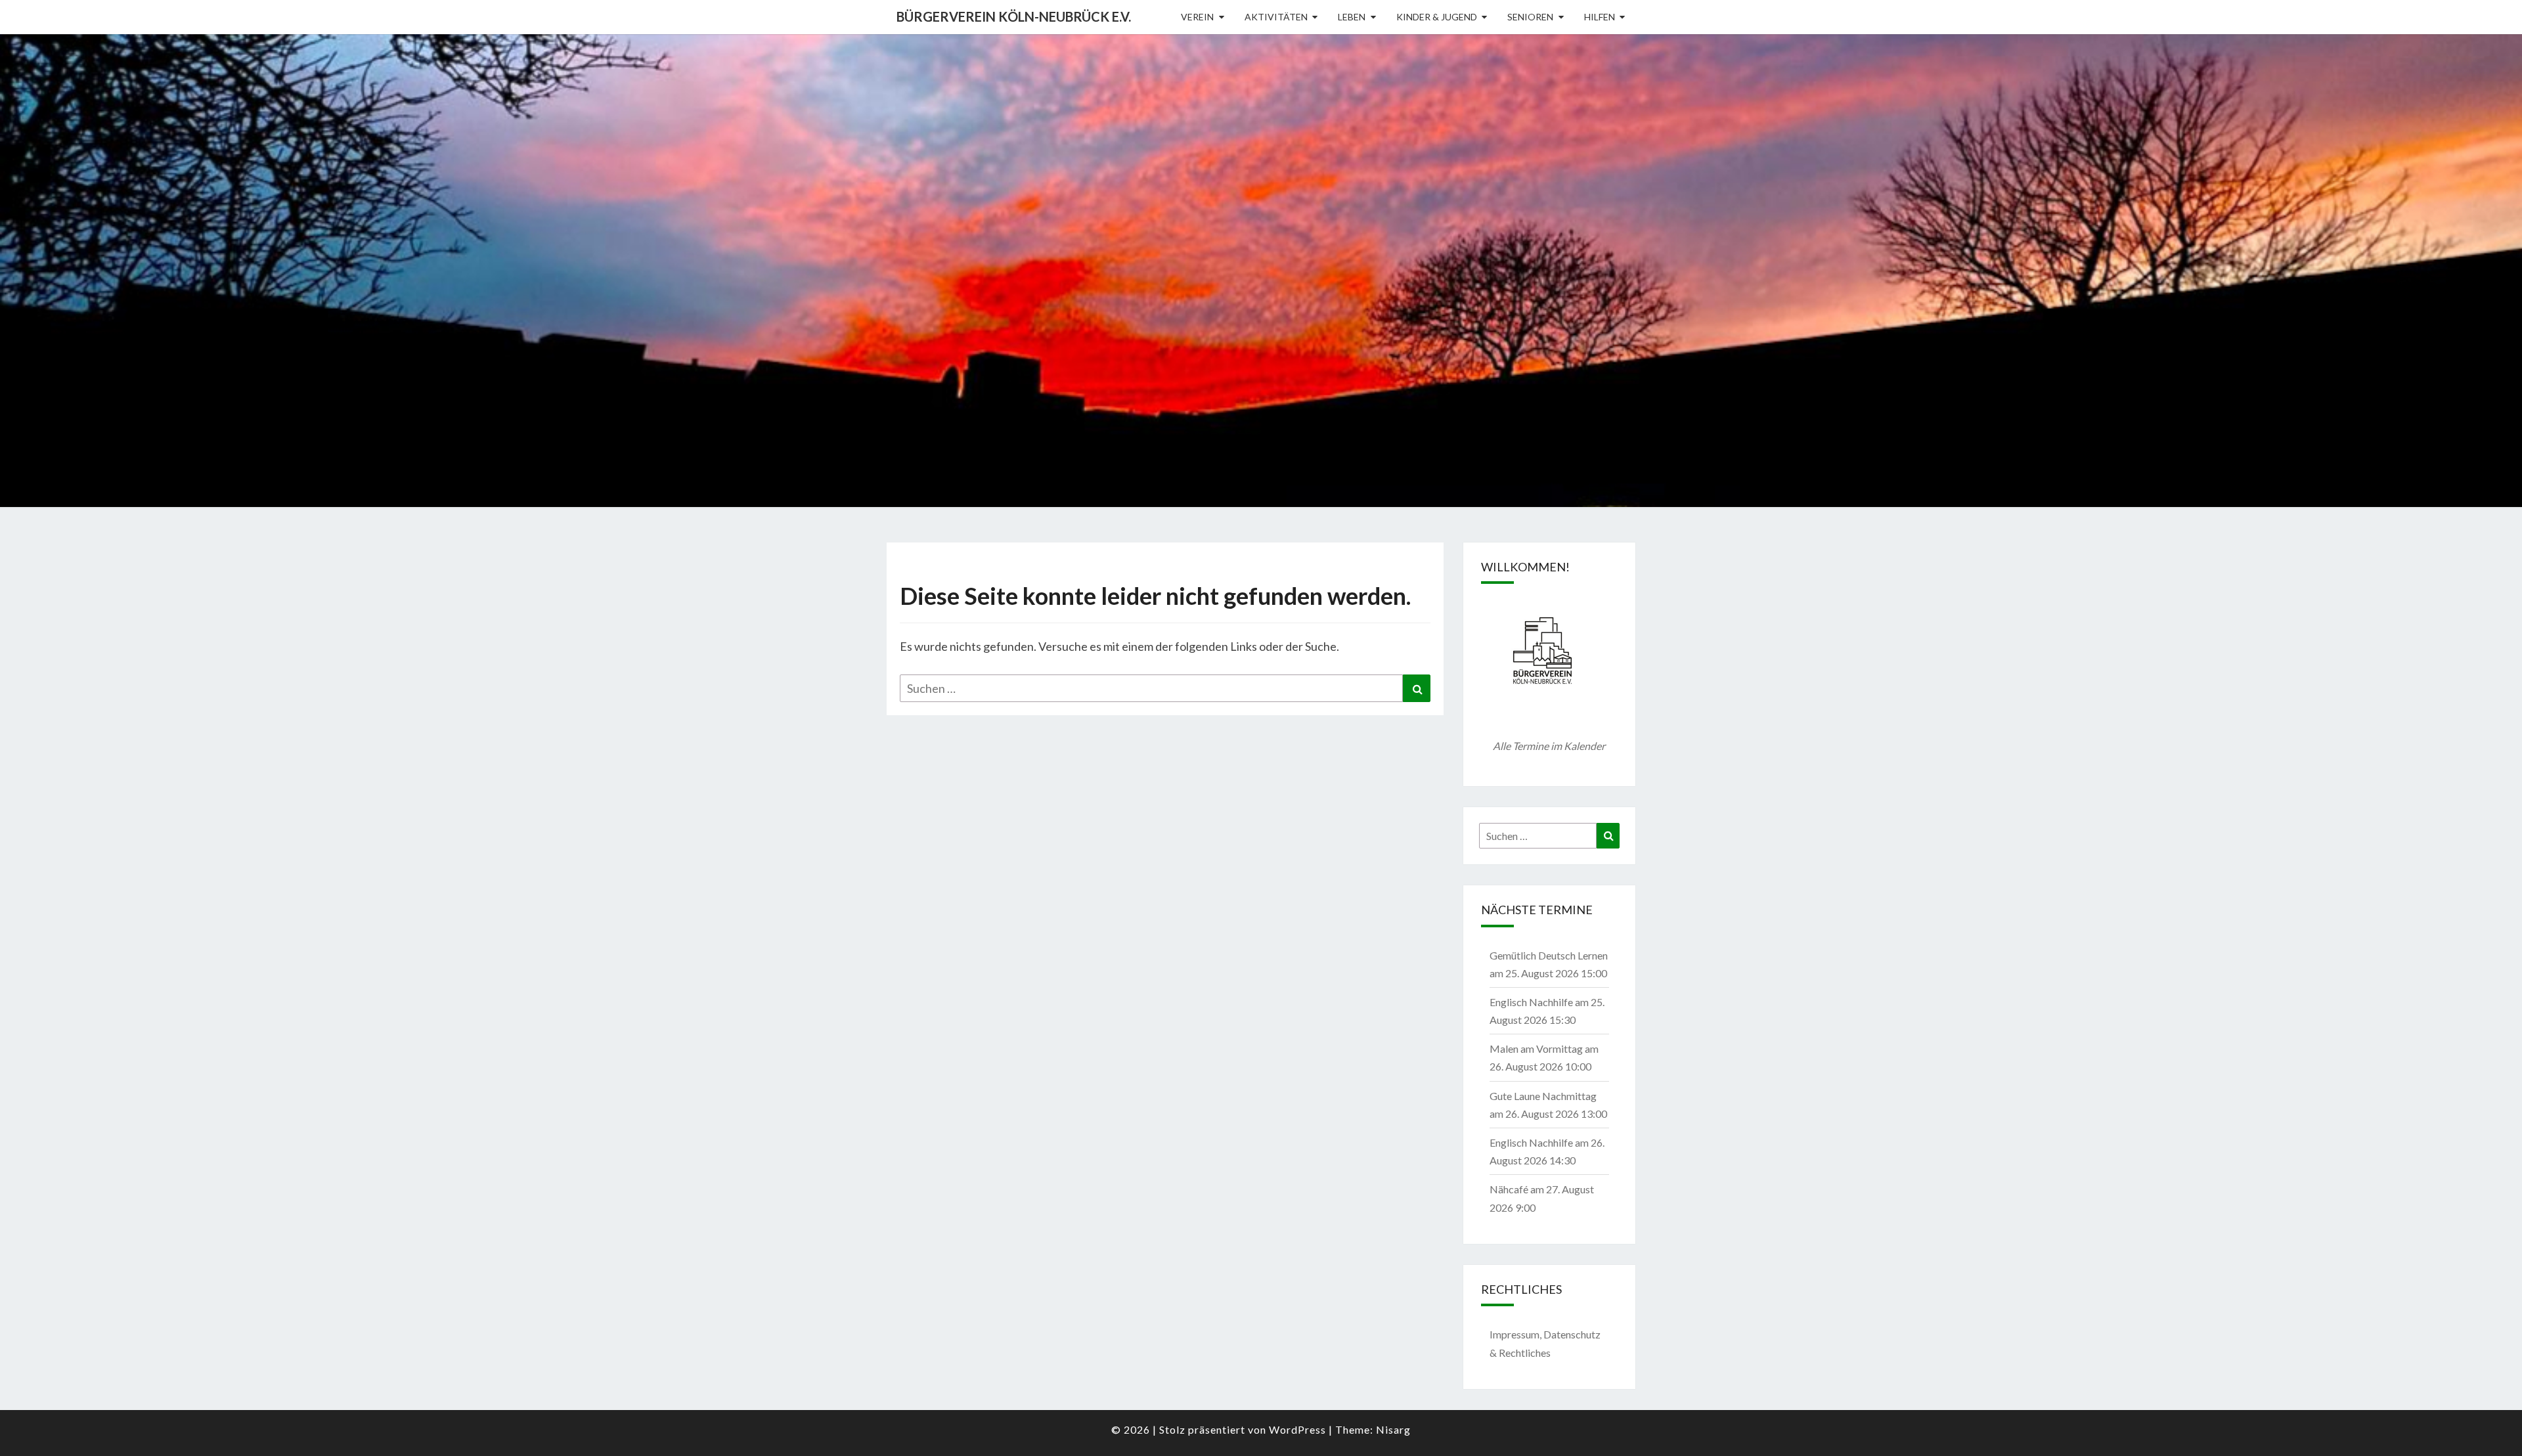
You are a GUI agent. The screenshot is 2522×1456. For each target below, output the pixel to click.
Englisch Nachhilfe (1531, 1002)
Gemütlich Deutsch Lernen (1549, 955)
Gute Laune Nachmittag (1543, 1096)
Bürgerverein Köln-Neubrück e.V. (1014, 16)
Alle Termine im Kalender (1549, 746)
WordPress (1297, 1429)
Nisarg (1393, 1429)
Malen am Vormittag (1536, 1048)
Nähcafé (1509, 1189)
